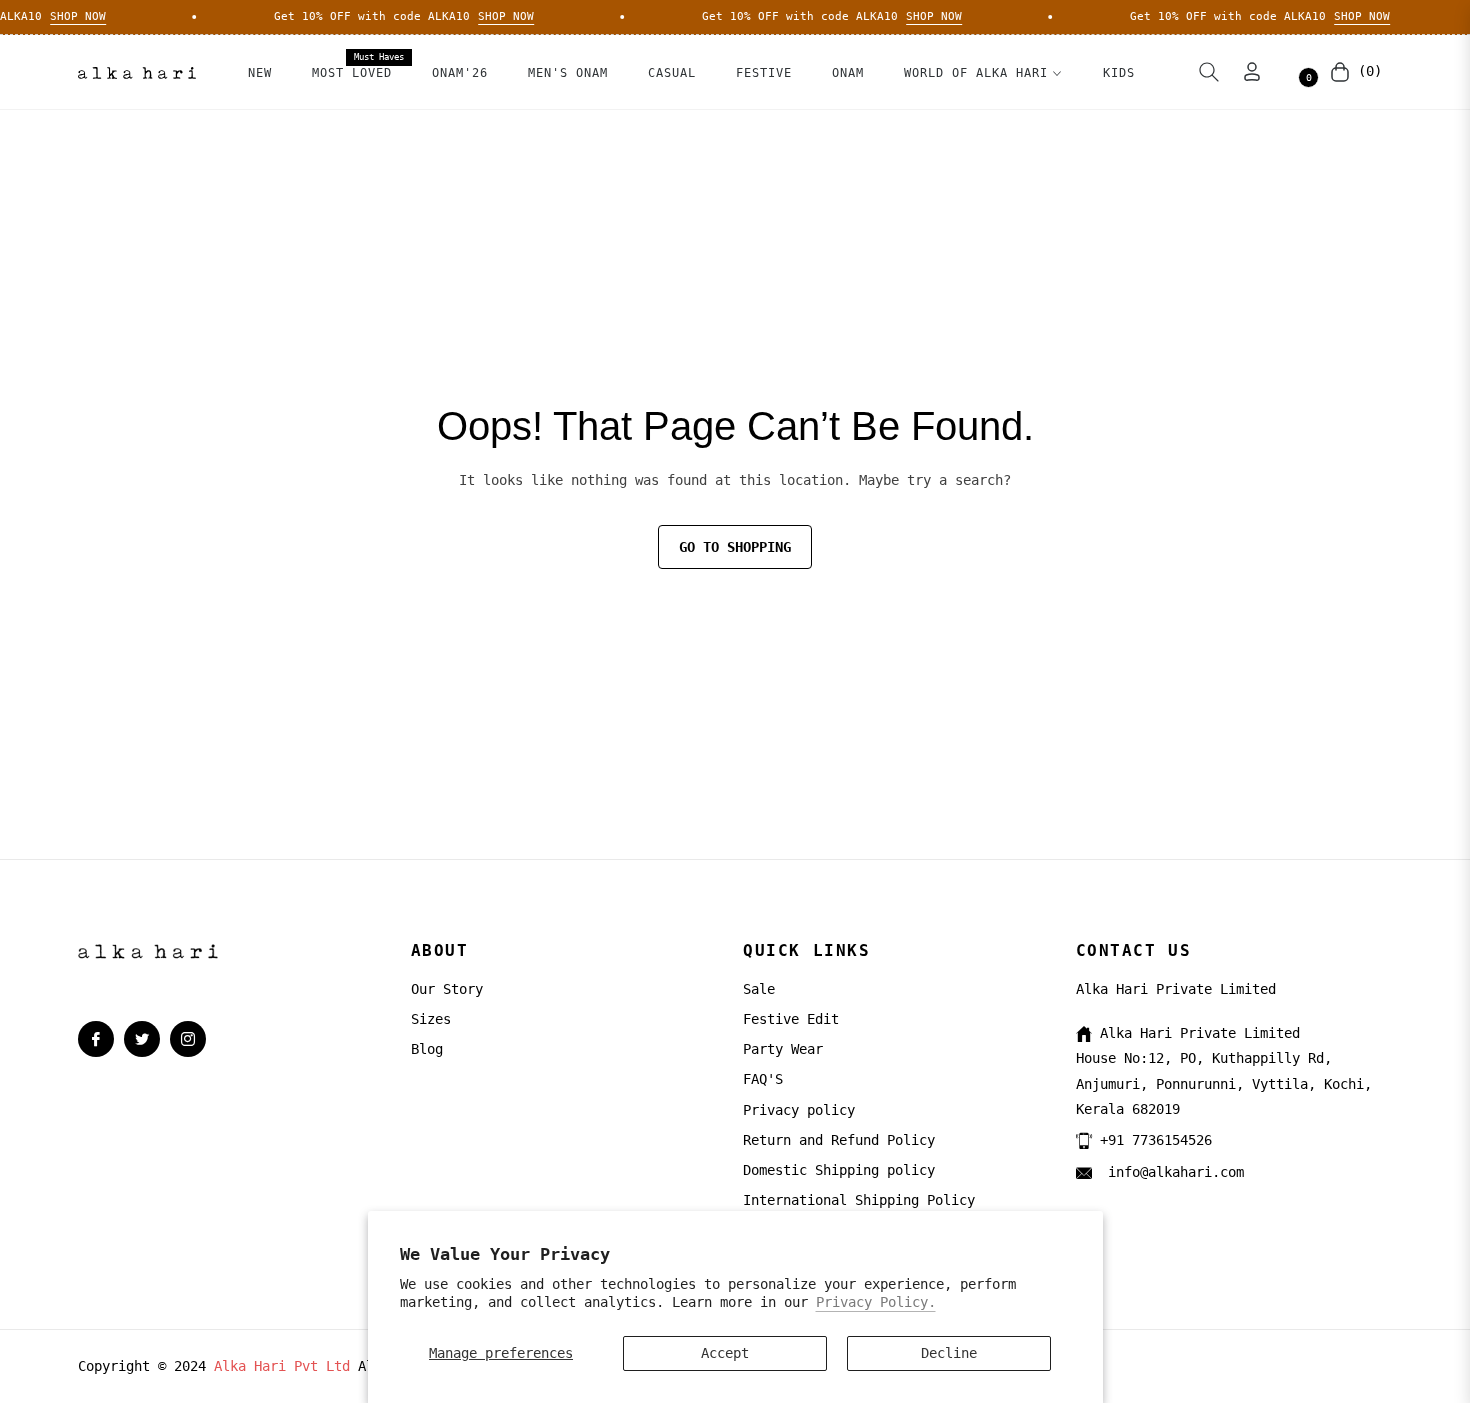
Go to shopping (735, 547)
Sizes (431, 1019)
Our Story (447, 989)
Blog (427, 1049)
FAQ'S (763, 1079)
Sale (759, 989)
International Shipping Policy (859, 1200)
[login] (1252, 71)
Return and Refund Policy (839, 1140)
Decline (949, 1353)
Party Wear (783, 1049)
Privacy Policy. (876, 1302)
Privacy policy (799, 1110)
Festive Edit (791, 1019)
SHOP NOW (66, 16)
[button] (1209, 72)
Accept (725, 1353)
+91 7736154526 (1156, 1140)
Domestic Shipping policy (839, 1170)
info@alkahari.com (1172, 1172)
